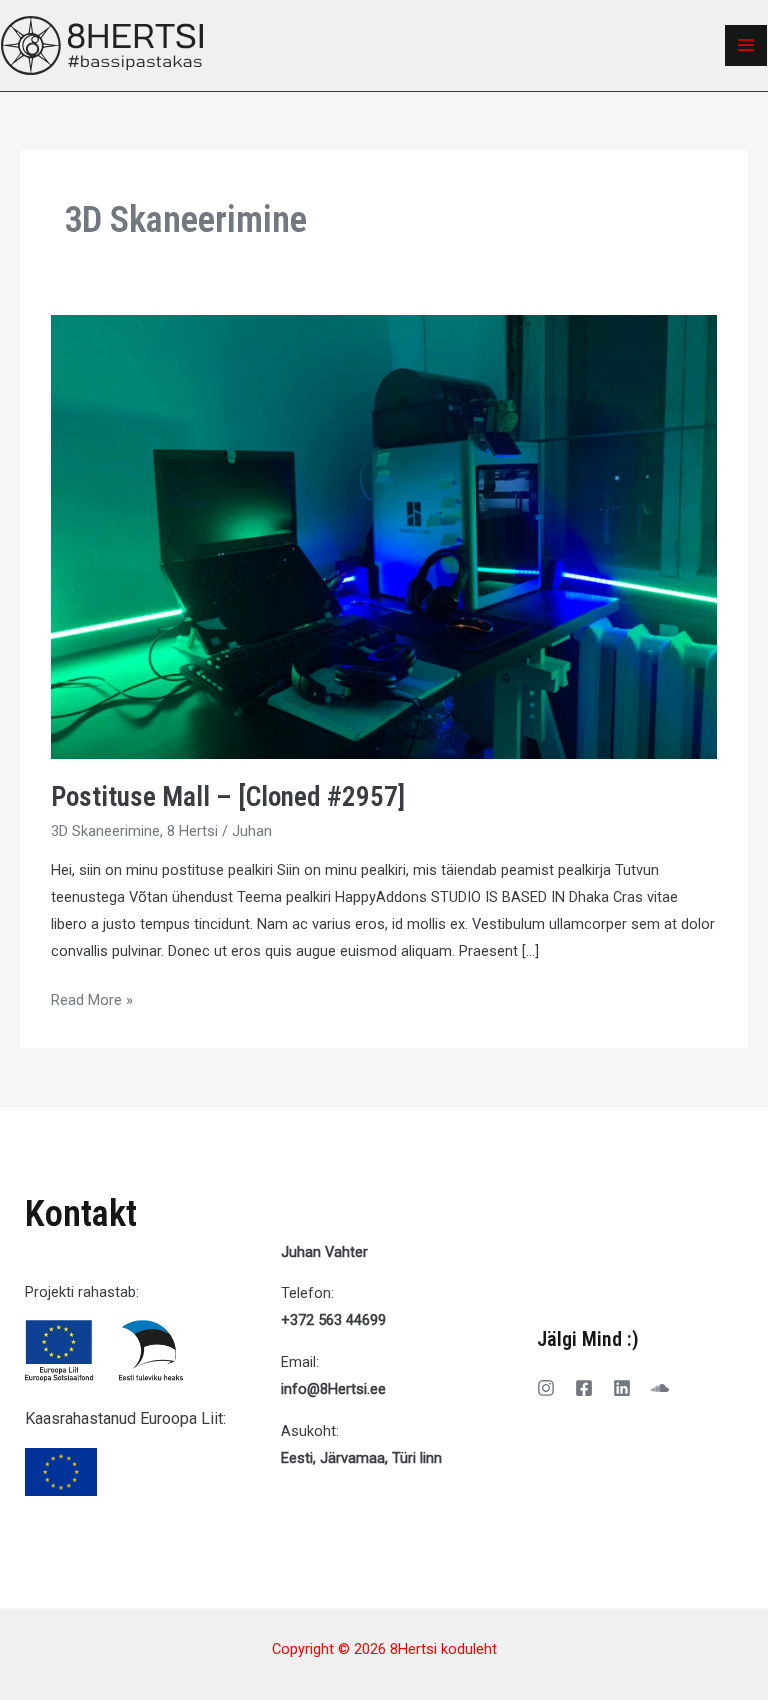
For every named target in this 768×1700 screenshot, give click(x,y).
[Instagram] (546, 1388)
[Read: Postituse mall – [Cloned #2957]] (384, 536)
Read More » (92, 998)
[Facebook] (584, 1388)
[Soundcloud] (660, 1388)
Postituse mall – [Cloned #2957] (228, 797)
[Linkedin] (622, 1388)
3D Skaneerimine (105, 831)
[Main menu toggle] (746, 46)
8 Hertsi (192, 831)
